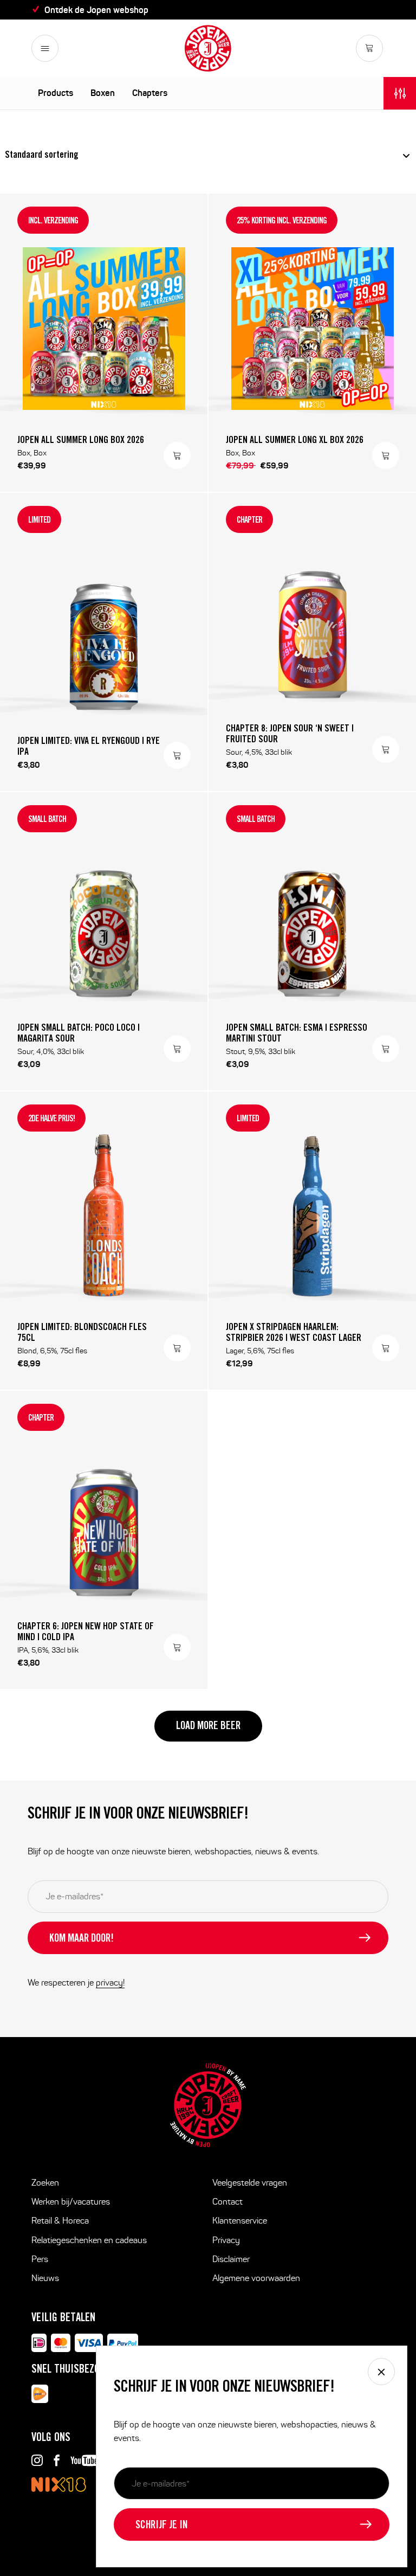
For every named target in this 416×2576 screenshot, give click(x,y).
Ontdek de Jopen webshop (96, 10)
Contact (227, 2202)
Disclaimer (231, 2259)
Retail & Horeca (60, 2221)
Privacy (226, 2240)
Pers (40, 2259)
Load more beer (208, 1727)
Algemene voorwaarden (256, 2278)
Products (56, 93)
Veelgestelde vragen (250, 2183)
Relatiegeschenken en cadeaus (89, 2240)
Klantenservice (240, 2221)
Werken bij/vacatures (71, 2202)
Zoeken (45, 2183)
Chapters (150, 93)
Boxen (103, 93)
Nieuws (45, 2278)
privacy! (110, 1983)
